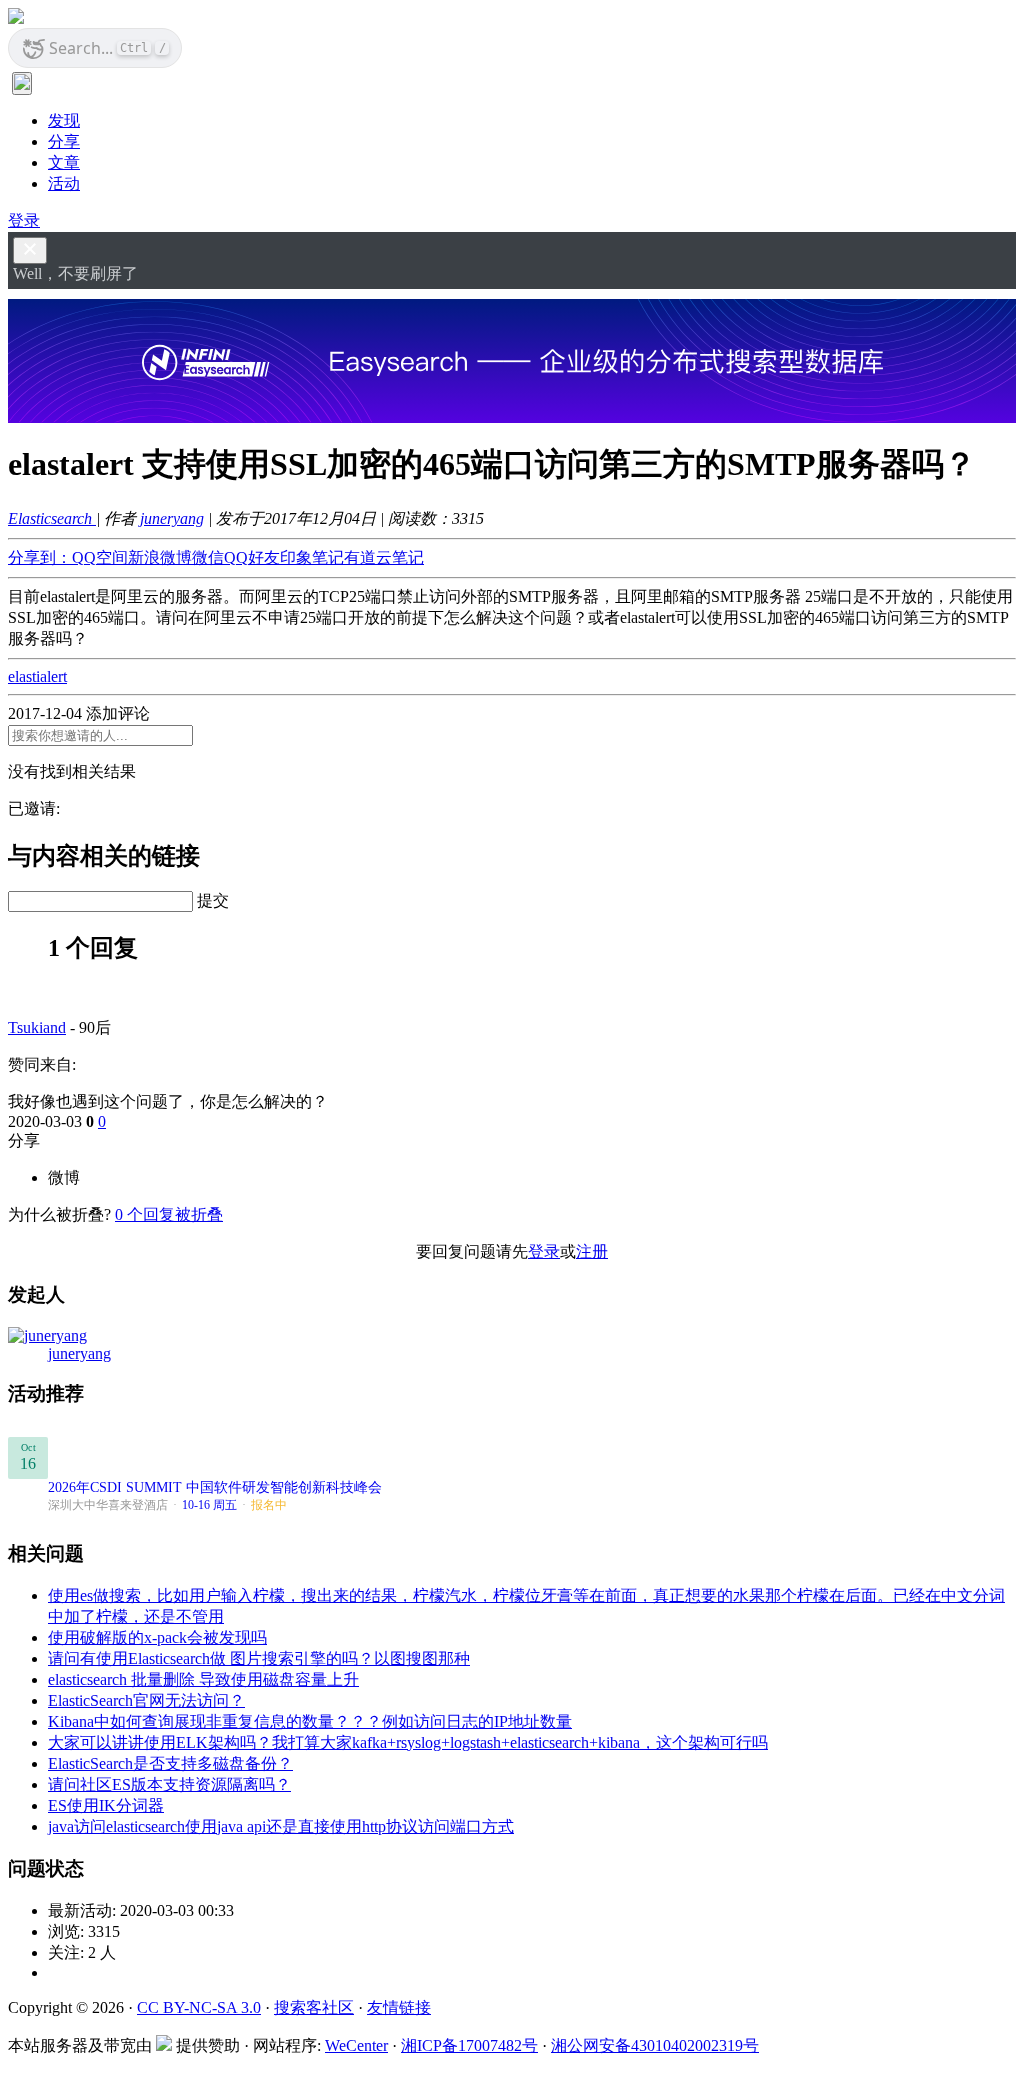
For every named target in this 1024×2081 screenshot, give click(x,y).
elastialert (37, 676)
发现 (64, 120)
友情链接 (399, 2007)
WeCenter (356, 2045)
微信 (208, 557)
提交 (213, 900)
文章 (64, 162)
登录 (24, 220)
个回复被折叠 (169, 1214)
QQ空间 (100, 557)
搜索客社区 (314, 2007)
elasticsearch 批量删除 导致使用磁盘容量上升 (203, 1679)
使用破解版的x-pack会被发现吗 (157, 1637)
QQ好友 (252, 557)
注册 (592, 1251)
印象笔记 (312, 557)
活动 (64, 183)
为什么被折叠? (59, 1214)
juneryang (172, 518)
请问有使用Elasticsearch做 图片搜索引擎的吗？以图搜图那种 (259, 1658)
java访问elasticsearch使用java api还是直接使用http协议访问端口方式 (281, 1826)
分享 (64, 141)
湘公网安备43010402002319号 (655, 2045)
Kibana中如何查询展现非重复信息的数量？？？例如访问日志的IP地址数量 (310, 1721)
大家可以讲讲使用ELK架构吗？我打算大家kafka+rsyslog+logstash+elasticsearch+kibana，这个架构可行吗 (408, 1742)
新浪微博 (160, 557)
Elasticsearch (52, 518)
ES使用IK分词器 (106, 1805)
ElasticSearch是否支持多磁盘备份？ (170, 1763)
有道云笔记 (384, 557)
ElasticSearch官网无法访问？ (146, 1700)
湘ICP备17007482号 (469, 2045)
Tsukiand (37, 1027)
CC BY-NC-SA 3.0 (199, 2007)
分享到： (40, 557)
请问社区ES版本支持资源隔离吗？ (169, 1784)
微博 (64, 1177)
